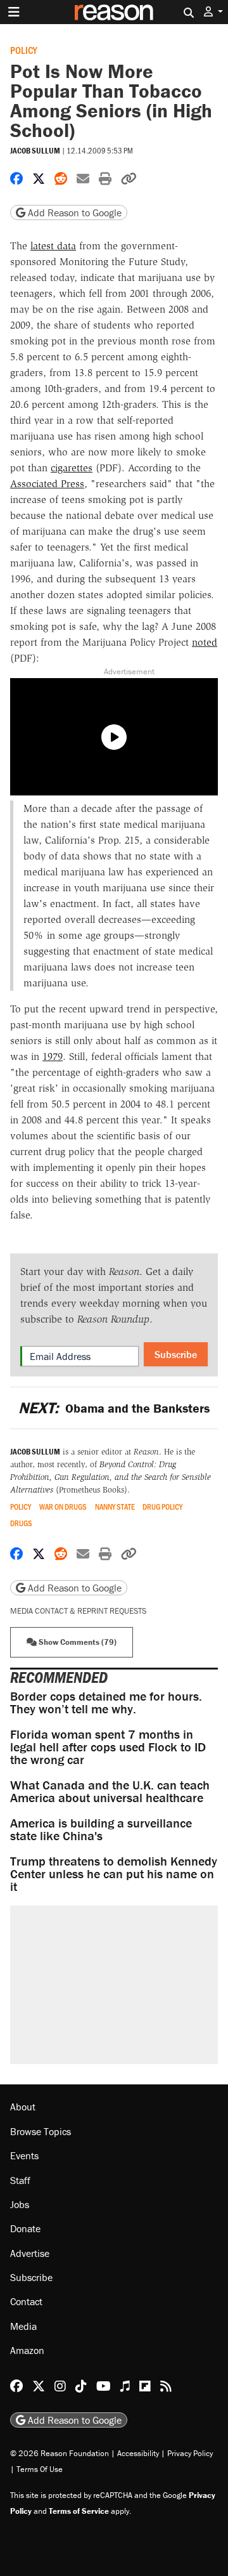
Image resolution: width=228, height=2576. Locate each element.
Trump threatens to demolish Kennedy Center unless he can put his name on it (114, 1873)
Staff (20, 2180)
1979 (53, 1056)
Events (24, 2155)
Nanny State (115, 1507)
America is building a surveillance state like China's (101, 1829)
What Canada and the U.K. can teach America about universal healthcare (110, 1791)
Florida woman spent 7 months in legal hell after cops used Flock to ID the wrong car (108, 1747)
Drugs (21, 1523)
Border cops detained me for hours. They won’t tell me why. (106, 1702)
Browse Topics (41, 2131)
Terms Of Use (40, 2469)
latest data (53, 246)
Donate (25, 2228)
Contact (26, 2301)
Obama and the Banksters (114, 1408)
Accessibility (138, 2453)
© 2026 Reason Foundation (60, 2453)
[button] (213, 12)
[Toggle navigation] (14, 12)
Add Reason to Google (73, 212)
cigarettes (72, 468)
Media (23, 2326)
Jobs (20, 2204)
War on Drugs (63, 1507)
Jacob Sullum (35, 151)
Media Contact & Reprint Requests (78, 1611)
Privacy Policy (190, 2453)
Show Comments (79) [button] (77, 1642)
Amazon (27, 2350)
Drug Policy (162, 1507)
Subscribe (176, 1354)
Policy (24, 50)
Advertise (30, 2253)
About (23, 2107)
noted (205, 642)
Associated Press (47, 484)
